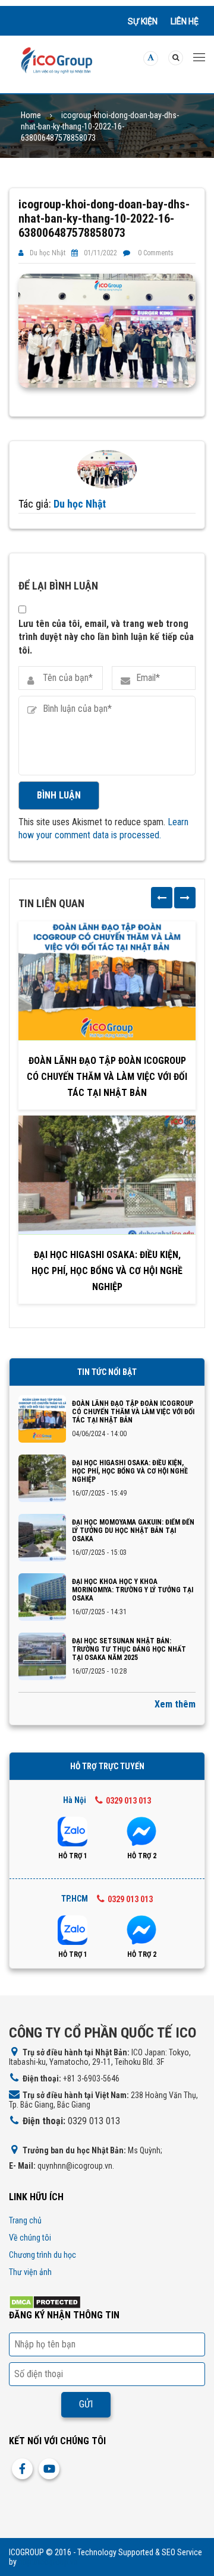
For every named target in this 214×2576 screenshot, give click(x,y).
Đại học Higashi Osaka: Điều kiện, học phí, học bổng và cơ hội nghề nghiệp (107, 1271)
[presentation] (162, 898)
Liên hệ (185, 21)
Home (31, 115)
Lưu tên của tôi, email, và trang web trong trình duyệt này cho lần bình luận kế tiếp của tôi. (106, 637)
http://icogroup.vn (48, 2562)
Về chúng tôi (30, 2238)
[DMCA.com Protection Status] (45, 2301)
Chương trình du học (43, 2255)
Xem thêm (175, 1704)
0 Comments (156, 253)
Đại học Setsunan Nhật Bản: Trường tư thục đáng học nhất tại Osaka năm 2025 (129, 1649)
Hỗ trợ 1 (73, 1856)
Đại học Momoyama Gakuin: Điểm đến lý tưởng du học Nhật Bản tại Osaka (133, 1531)
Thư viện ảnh (30, 2272)
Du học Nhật (48, 253)
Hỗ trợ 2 (142, 1856)
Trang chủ (25, 2220)
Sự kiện (143, 21)
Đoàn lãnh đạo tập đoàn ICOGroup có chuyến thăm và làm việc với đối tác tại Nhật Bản (107, 1077)
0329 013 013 (128, 1801)
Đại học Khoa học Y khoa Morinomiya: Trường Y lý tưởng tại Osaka (133, 1590)
